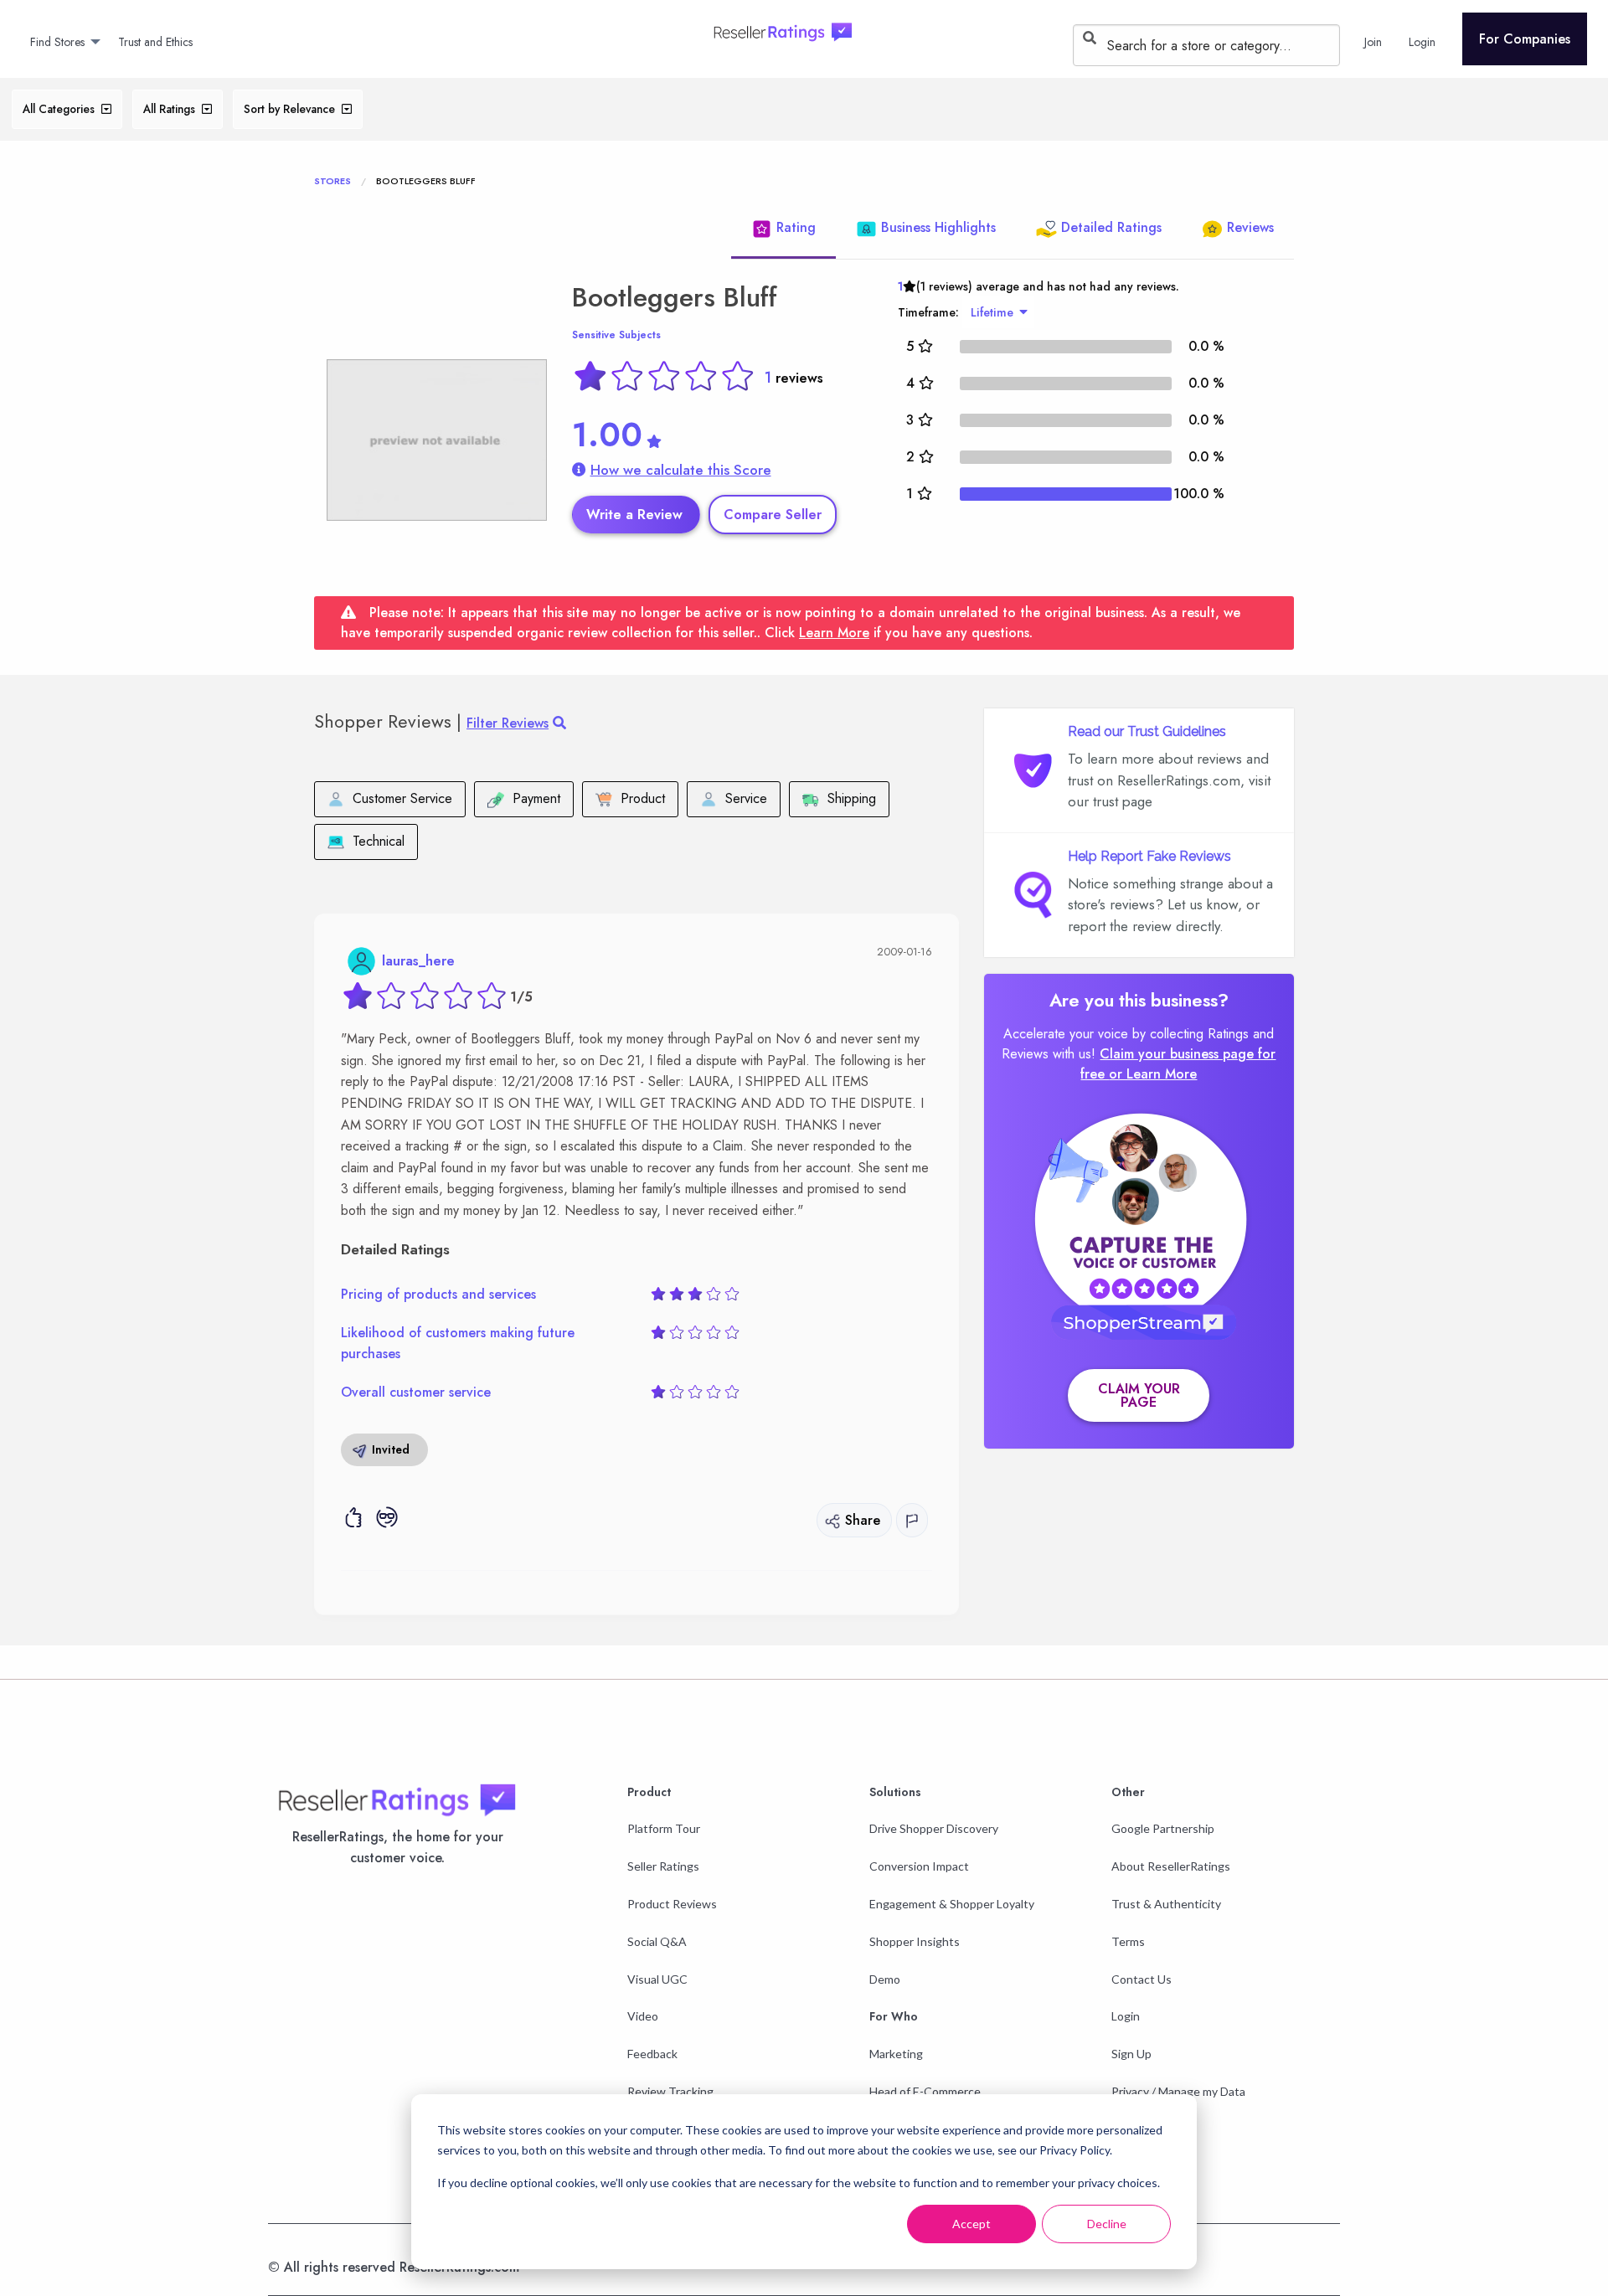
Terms (1128, 1941)
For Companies (1525, 39)
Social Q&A (657, 1941)
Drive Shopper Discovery (934, 1828)
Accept (971, 2224)
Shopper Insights (915, 1941)
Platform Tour (664, 1828)
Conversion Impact (919, 1866)
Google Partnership (1163, 1828)
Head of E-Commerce (925, 2091)
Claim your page (1139, 1395)
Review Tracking (670, 2091)
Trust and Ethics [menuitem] (155, 42)
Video (643, 2016)
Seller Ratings (663, 1866)
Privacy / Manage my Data (1178, 2091)
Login (1126, 2016)
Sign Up (1131, 2054)
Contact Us (1142, 1979)
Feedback (652, 2054)
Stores (332, 181)
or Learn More (1153, 1074)
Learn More (834, 633)
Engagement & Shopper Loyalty (952, 1904)
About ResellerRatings (1171, 1866)
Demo (885, 1979)
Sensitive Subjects (616, 335)
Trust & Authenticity (1166, 1904)
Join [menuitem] (1373, 42)
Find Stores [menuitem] (57, 42)
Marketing (896, 2054)
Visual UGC (657, 1979)
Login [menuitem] (1422, 42)
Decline (1107, 2224)
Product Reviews (672, 1904)
